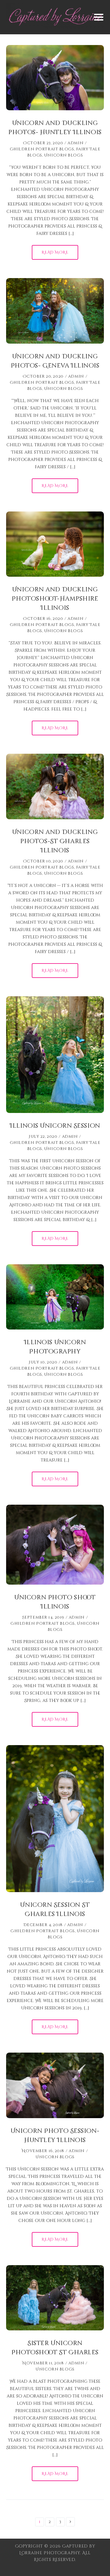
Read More (55, 252)
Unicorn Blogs (63, 155)
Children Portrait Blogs (42, 149)
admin (75, 143)
